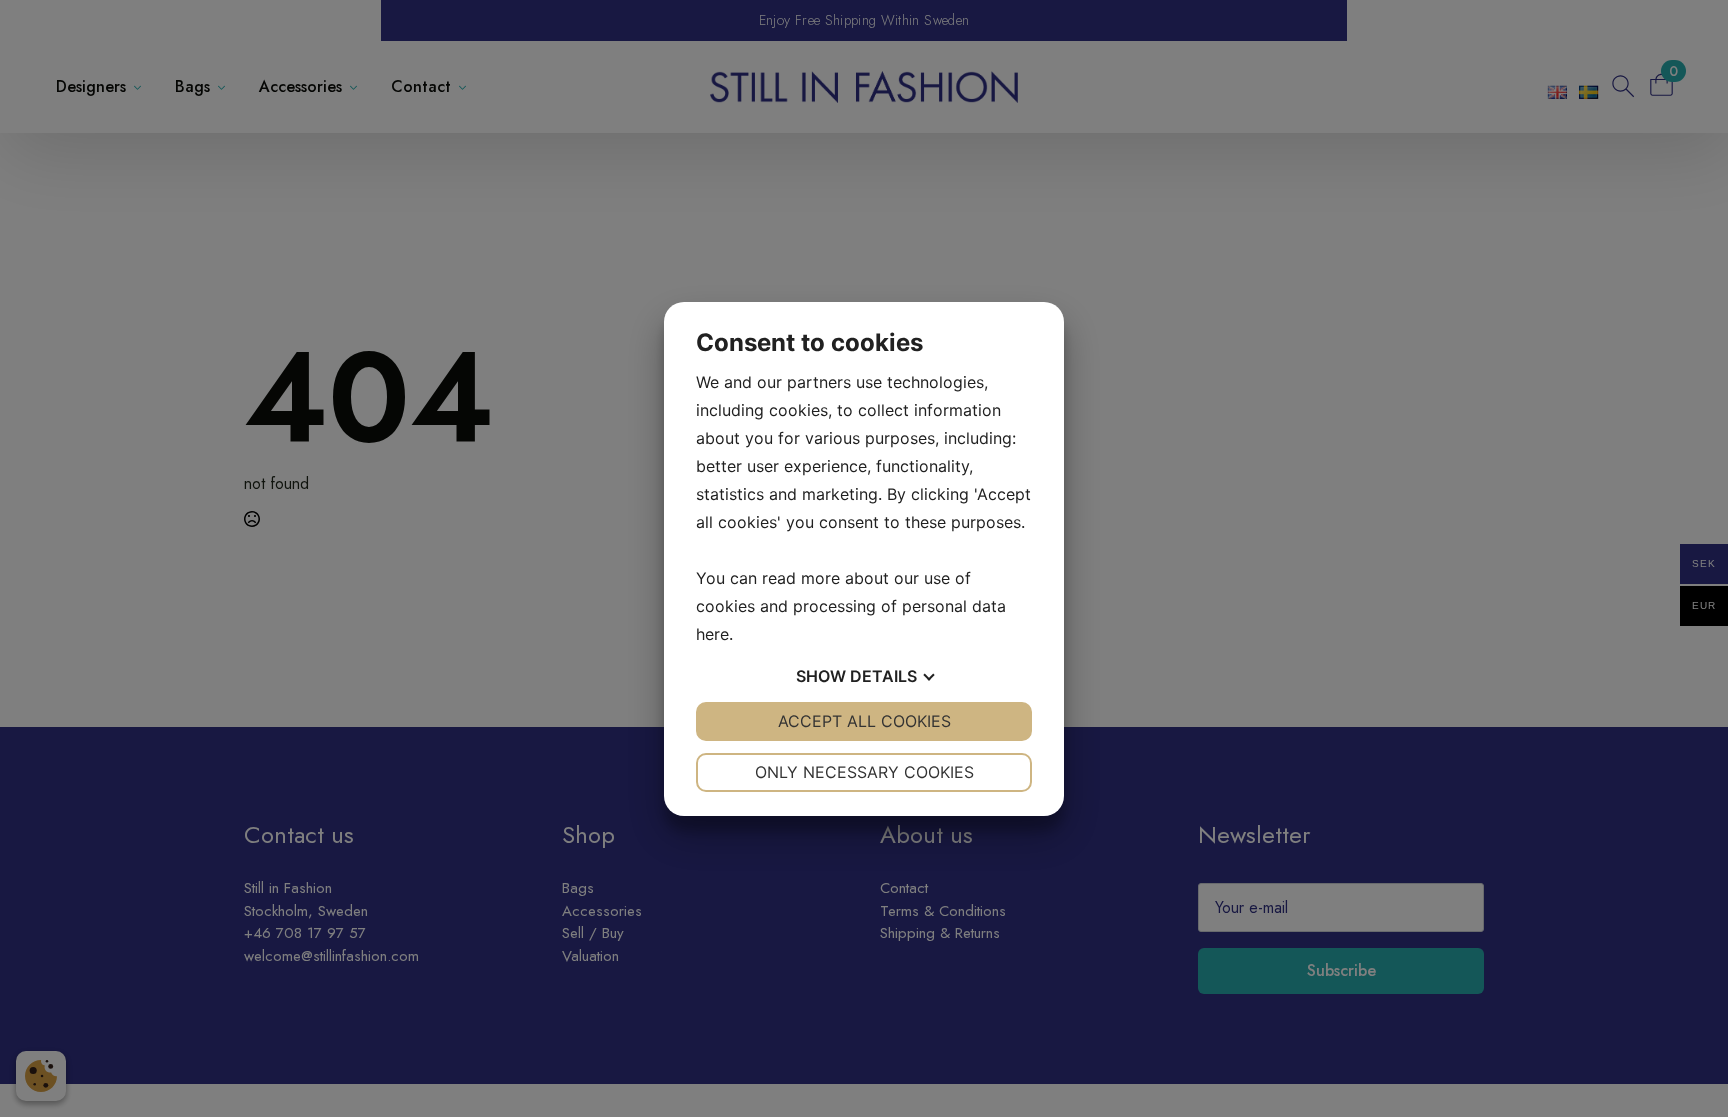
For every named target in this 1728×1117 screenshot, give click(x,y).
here (712, 634)
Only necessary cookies (864, 772)
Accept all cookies (864, 721)
